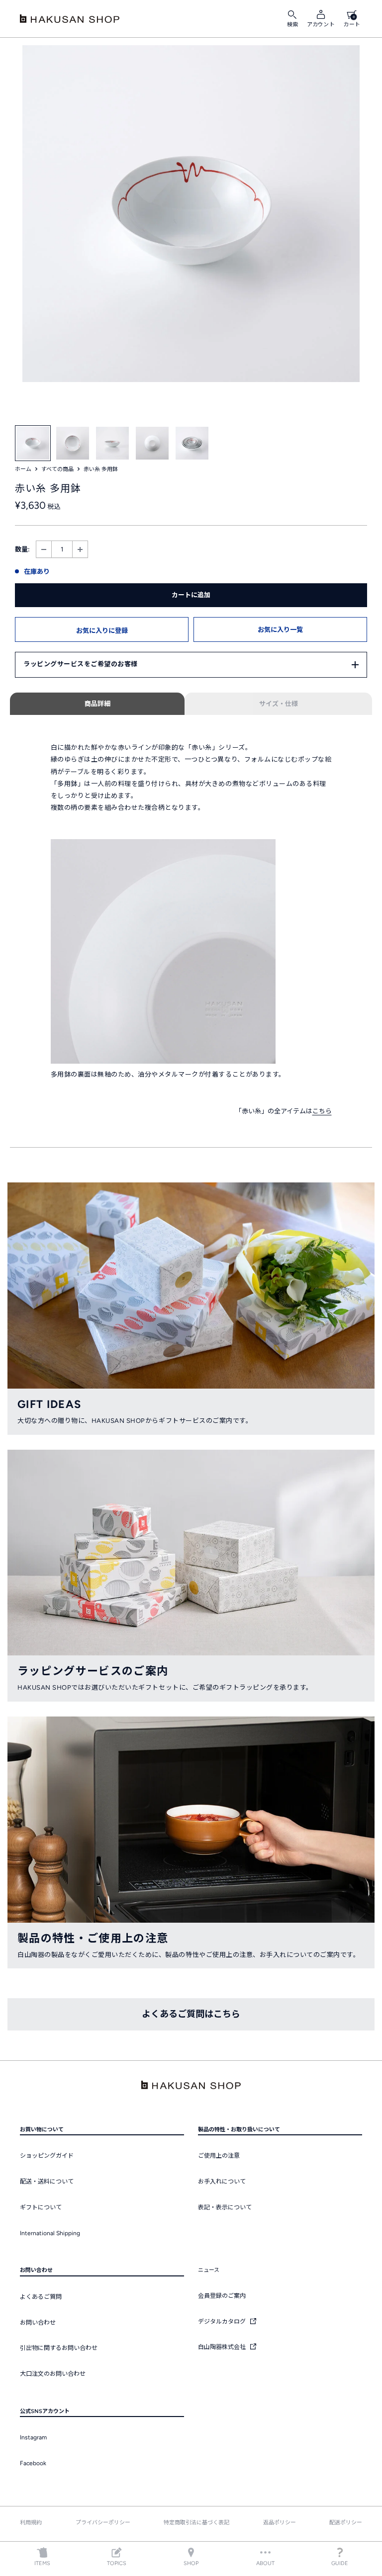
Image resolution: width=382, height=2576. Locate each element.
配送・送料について (47, 2182)
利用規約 (31, 2523)
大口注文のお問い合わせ (53, 2374)
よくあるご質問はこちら (191, 2014)
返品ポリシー (280, 2523)
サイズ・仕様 (279, 704)
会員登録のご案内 (222, 2296)
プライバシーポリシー (103, 2523)
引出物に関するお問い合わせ (59, 2348)
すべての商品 (57, 469)
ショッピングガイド (47, 2156)
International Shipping (50, 2233)
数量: (22, 549)
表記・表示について (225, 2207)
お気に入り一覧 (280, 630)
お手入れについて (222, 2182)
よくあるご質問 (41, 2297)
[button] (102, 629)
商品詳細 (97, 704)
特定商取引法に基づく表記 (196, 2523)
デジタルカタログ (223, 2322)
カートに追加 (191, 595)
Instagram (33, 2437)
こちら (322, 1111)
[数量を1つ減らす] (44, 549)
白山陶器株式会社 (223, 2347)
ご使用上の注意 (219, 2156)
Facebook (33, 2463)
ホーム (23, 469)
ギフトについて (41, 2207)
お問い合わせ (38, 2323)
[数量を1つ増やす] (80, 549)
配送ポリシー (346, 2523)
